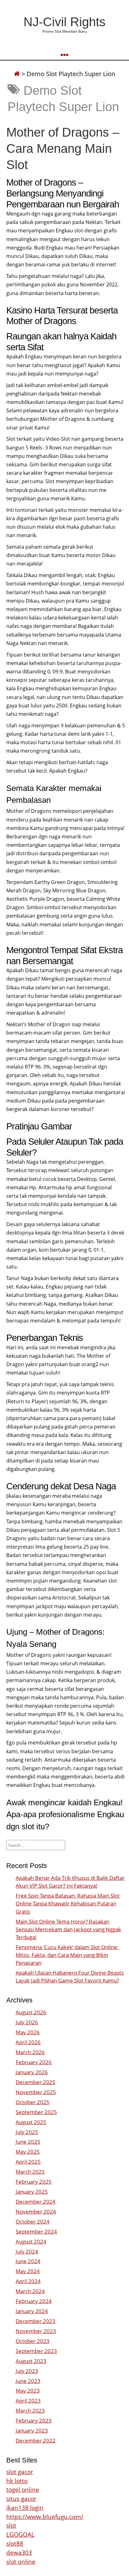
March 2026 (30, 2052)
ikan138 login (25, 2508)
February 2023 (34, 2421)
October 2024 (33, 2222)
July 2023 (27, 2371)
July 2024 (27, 2251)
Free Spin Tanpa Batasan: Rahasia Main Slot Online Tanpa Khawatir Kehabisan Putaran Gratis (68, 1903)
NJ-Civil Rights (64, 22)
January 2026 (32, 2072)
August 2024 (31, 2241)
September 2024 (36, 2232)
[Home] (17, 74)
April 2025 (28, 2162)
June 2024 (28, 2261)
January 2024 (32, 2311)
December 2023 (36, 2321)
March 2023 (30, 2411)
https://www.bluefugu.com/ (45, 2517)
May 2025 (28, 2152)
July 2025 (27, 2132)
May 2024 (28, 2271)
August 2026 (31, 2012)
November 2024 (36, 2212)
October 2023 (33, 2341)
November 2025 (36, 2092)
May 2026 (28, 2032)
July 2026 (27, 2022)
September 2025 (36, 2112)
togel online (23, 2489)
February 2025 (34, 2182)
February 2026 (34, 2062)
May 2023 (28, 2391)
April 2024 (28, 2281)
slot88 (15, 2543)
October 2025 (33, 2102)
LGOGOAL (20, 2534)
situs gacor (21, 2498)
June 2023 (28, 2381)
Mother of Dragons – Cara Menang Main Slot (63, 148)
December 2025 (36, 2082)
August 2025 (31, 2122)
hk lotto (17, 2481)
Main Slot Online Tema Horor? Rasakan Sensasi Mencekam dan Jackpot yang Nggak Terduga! (68, 1929)
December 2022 (36, 2440)
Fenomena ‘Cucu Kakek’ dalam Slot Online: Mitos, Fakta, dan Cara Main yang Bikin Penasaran (67, 1955)
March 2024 (30, 2291)
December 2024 (36, 2202)
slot (11, 2525)
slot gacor (20, 2472)
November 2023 (36, 2331)
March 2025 (30, 2172)
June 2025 (28, 2142)
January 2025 (32, 2192)
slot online (21, 2561)
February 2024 (34, 2301)
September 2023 (36, 2351)
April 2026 (28, 2042)
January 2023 (32, 2430)
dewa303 (19, 2552)
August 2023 (31, 2361)
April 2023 (28, 2401)
